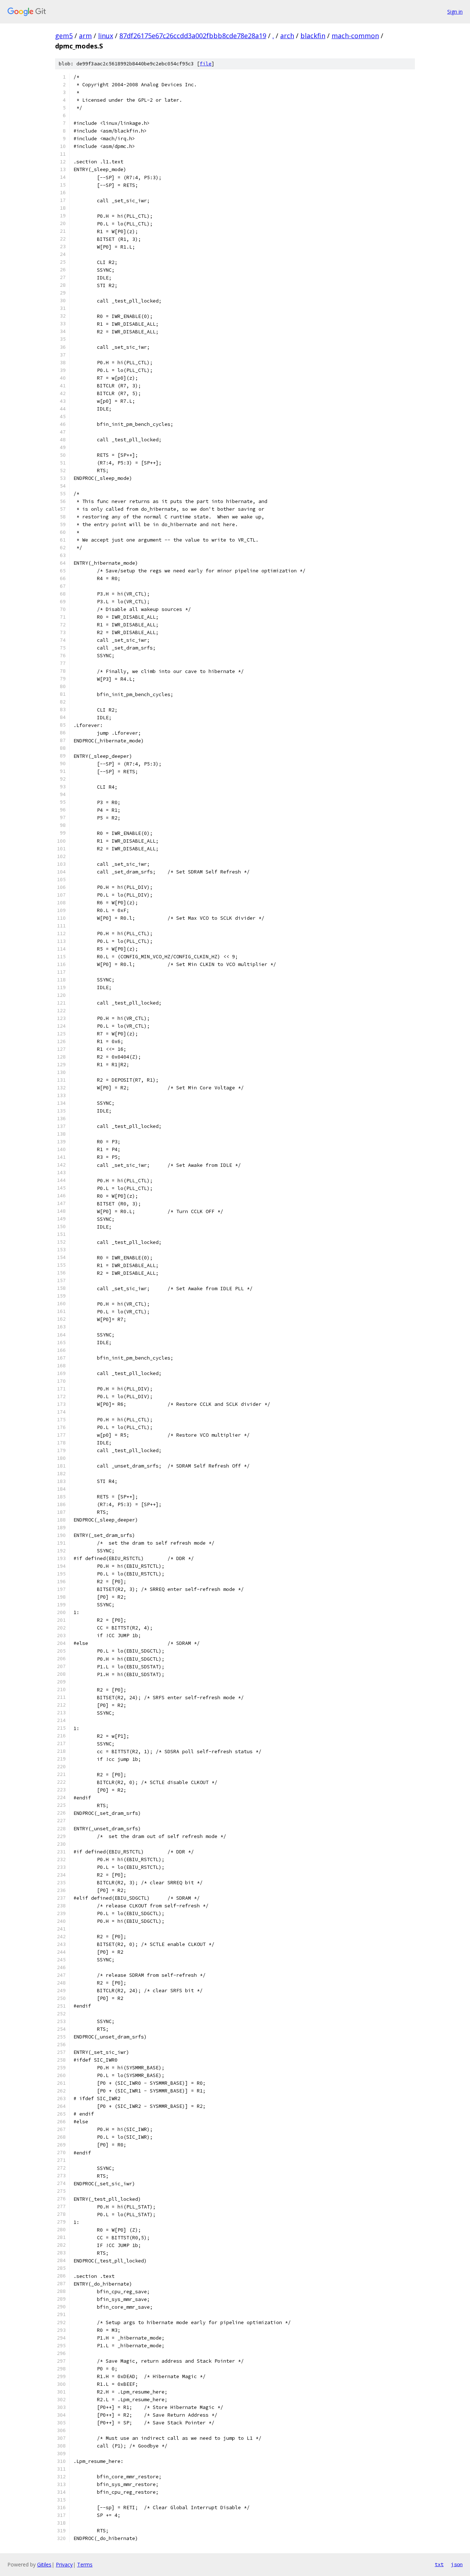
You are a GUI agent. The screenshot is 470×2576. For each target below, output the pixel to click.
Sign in (455, 12)
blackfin (313, 36)
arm (85, 36)
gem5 (64, 36)
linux (106, 36)
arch (287, 36)
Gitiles (44, 2564)
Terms (85, 2564)
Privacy (64, 2564)
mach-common (355, 36)
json (457, 2564)
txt (439, 2564)
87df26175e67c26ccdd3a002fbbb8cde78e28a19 (193, 36)
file (206, 64)
